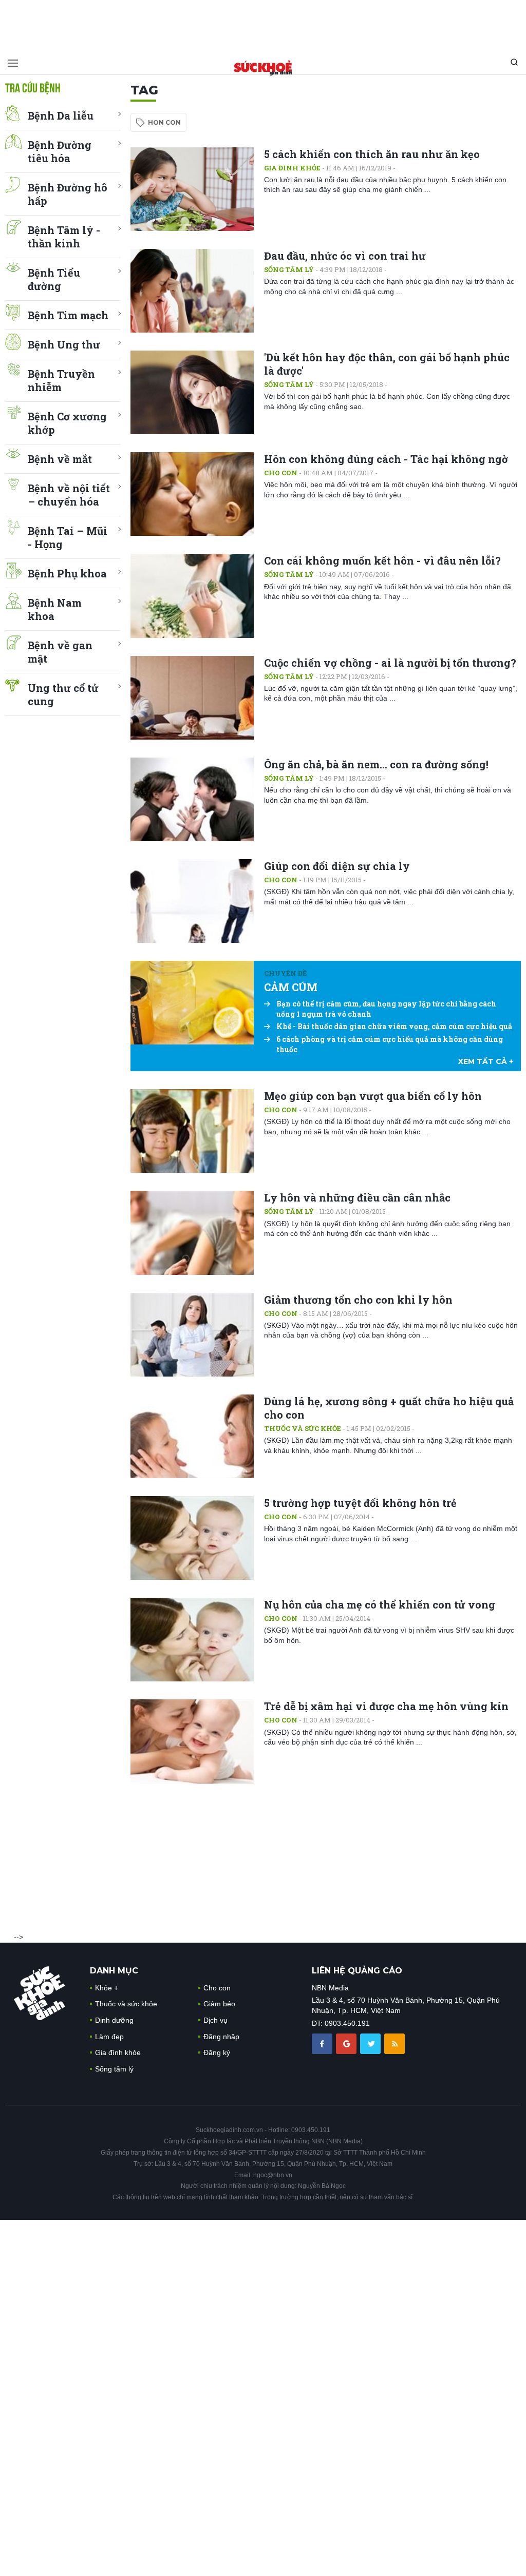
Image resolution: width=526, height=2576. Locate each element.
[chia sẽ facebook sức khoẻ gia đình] (323, 2043)
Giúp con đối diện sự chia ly (337, 866)
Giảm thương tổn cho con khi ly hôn (358, 1300)
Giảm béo (219, 2004)
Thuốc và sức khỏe (303, 1428)
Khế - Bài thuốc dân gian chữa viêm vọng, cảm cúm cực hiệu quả (394, 1026)
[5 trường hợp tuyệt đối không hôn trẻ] (192, 1538)
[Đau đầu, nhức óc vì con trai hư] (192, 291)
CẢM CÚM (291, 987)
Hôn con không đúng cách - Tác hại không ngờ (386, 459)
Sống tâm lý (289, 269)
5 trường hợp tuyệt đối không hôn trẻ (360, 1503)
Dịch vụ (215, 2020)
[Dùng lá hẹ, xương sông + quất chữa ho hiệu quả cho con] (192, 1436)
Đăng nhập (221, 2037)
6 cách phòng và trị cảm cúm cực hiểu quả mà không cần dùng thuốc (390, 1044)
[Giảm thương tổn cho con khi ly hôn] (192, 1335)
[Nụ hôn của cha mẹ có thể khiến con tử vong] (192, 1640)
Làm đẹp (109, 2037)
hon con (164, 122)
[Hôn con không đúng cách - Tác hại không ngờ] (192, 494)
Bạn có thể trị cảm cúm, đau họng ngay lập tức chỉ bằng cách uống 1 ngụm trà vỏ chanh (386, 1009)
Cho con (281, 473)
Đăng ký (217, 2052)
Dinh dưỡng (114, 2020)
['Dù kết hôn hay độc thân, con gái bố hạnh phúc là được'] (192, 392)
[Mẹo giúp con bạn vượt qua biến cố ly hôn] (192, 1131)
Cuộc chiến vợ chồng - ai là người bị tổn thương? (390, 663)
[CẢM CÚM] (192, 1003)
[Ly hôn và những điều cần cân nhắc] (192, 1233)
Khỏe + (107, 1988)
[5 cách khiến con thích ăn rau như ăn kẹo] (192, 189)
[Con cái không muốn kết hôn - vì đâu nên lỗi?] (192, 596)
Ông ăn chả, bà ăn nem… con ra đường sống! (376, 764)
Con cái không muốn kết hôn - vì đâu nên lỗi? (382, 560)
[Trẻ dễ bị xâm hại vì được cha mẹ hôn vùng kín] (192, 1741)
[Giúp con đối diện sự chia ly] (192, 901)
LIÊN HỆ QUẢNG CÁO (357, 1971)
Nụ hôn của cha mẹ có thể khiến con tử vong (380, 1604)
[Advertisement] (263, 23)
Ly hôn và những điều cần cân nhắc (357, 1197)
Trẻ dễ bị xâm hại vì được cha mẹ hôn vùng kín (386, 1706)
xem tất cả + (486, 1061)
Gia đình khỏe (292, 168)
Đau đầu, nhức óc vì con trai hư (345, 256)
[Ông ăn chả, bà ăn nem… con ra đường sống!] (192, 799)
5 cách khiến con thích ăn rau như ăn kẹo (372, 154)
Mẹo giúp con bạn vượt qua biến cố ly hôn (373, 1096)
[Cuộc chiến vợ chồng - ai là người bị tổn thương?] (192, 698)
